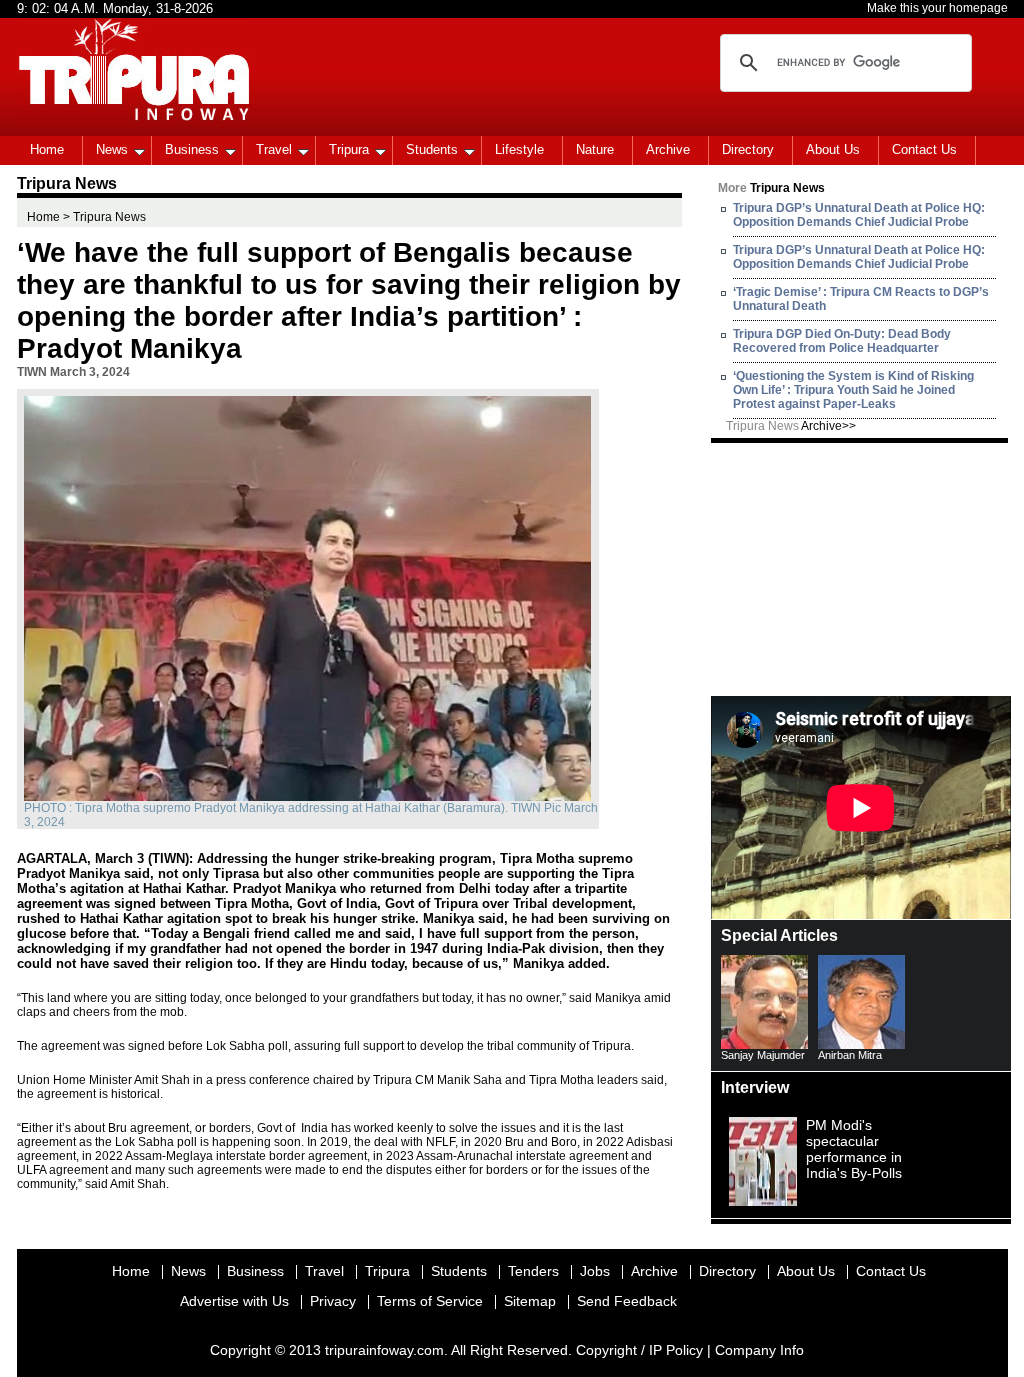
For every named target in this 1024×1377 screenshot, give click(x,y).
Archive (668, 149)
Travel (274, 149)
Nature (595, 149)
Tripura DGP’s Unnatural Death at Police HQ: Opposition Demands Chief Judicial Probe (859, 215)
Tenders (533, 1271)
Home (47, 149)
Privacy (333, 1301)
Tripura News (791, 426)
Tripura (349, 149)
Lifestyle (519, 149)
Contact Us (924, 149)
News (112, 149)
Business (192, 149)
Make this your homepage (937, 8)
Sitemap (530, 1301)
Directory (748, 149)
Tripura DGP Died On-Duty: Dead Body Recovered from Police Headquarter (842, 341)
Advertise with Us (234, 1301)
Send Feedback (627, 1301)
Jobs (595, 1271)
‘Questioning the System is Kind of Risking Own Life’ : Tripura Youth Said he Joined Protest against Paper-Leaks (853, 390)
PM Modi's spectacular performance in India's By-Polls (854, 1149)
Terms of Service (430, 1301)
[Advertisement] (861, 568)
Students (432, 149)
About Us (833, 149)
